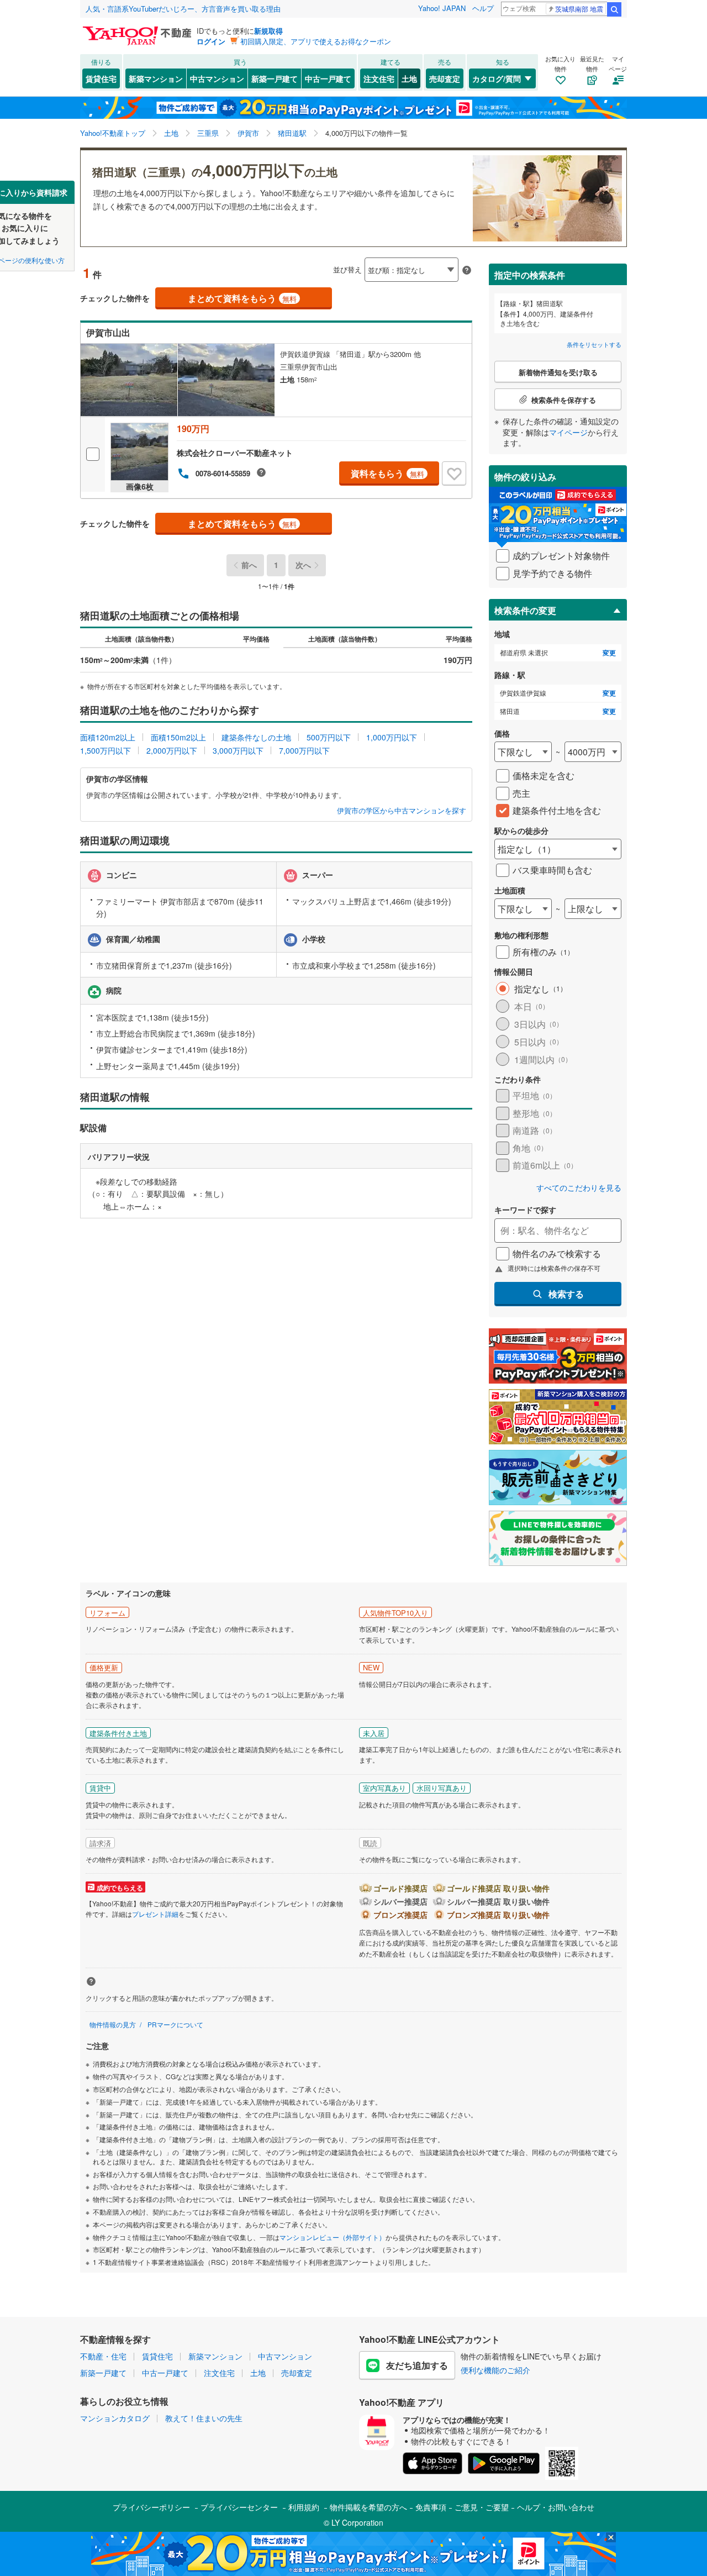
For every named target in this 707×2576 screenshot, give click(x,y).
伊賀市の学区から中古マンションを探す (402, 811)
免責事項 (431, 2507)
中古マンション (217, 78)
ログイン (211, 41)
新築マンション (156, 78)
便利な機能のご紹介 (495, 2370)
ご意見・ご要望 (482, 2507)
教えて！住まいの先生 (204, 2418)
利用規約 (304, 2507)
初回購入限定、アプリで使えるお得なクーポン (316, 41)
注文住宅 (379, 78)
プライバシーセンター (239, 2507)
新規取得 (268, 31)
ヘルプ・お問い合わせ (556, 2507)
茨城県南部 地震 (579, 9)
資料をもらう (387, 473)
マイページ (568, 432)
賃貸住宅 (101, 78)
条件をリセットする (594, 344)
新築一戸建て (275, 78)
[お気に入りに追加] (454, 474)
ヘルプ (483, 8)
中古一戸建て (328, 78)
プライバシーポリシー (151, 2507)
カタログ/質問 (497, 78)
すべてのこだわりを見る (579, 1188)
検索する (566, 1294)
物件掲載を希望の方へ (368, 2507)
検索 (614, 9)
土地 (409, 78)
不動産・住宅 (103, 2356)
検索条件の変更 (525, 610)
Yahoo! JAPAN (442, 8)
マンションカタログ (115, 2418)
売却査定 (445, 78)
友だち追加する (417, 2365)
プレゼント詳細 (155, 1914)
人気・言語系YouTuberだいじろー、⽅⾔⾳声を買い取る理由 (183, 9)
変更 (609, 653)
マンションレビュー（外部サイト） (333, 2237)
